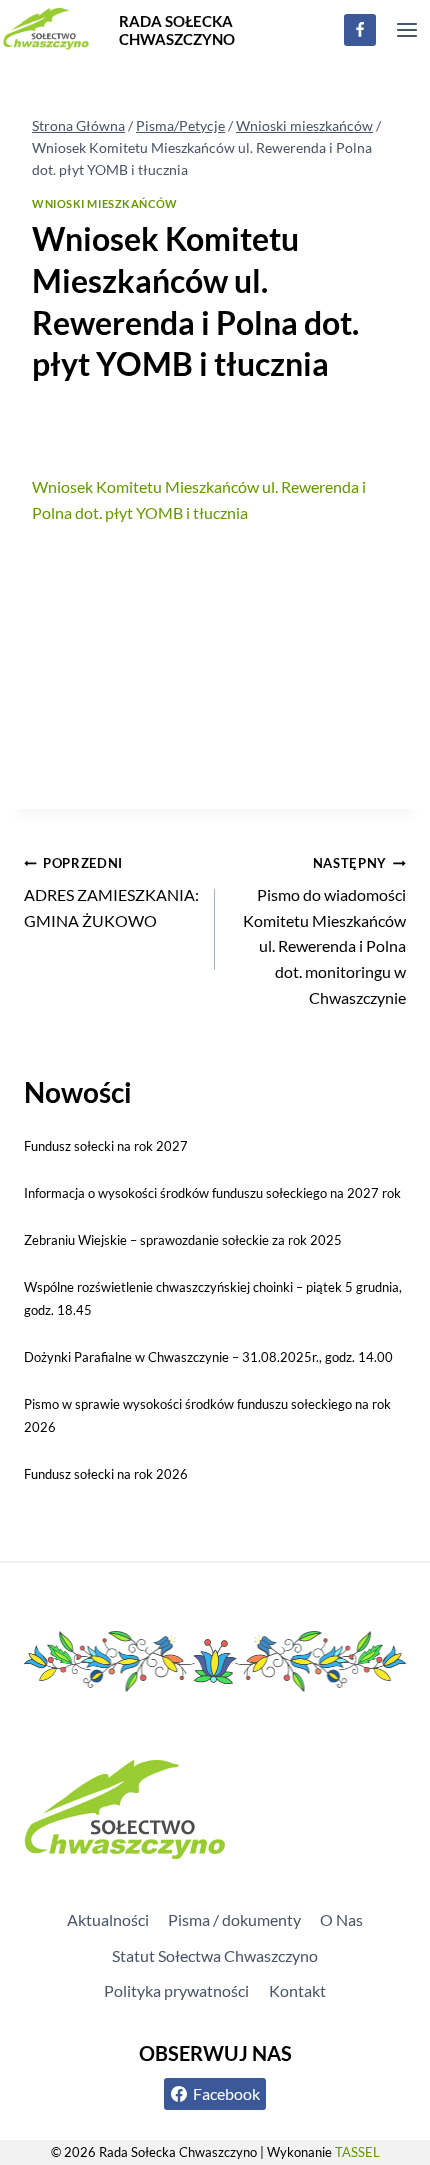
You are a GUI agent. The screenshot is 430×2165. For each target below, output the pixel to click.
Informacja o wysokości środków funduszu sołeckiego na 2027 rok (212, 1193)
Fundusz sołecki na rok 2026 (106, 1474)
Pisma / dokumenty (234, 1919)
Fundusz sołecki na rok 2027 (106, 1146)
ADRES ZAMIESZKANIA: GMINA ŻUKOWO (111, 892)
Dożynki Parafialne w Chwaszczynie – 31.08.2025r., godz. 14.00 (208, 1357)
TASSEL (357, 2152)
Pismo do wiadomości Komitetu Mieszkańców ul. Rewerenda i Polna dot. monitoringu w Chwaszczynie (324, 931)
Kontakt (297, 1990)
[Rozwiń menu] (406, 29)
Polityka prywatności (176, 1990)
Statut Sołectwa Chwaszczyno (215, 1955)
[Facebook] (360, 30)
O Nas (341, 1919)
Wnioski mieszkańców (105, 203)
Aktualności (108, 1919)
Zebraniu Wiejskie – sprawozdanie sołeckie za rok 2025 (183, 1240)
